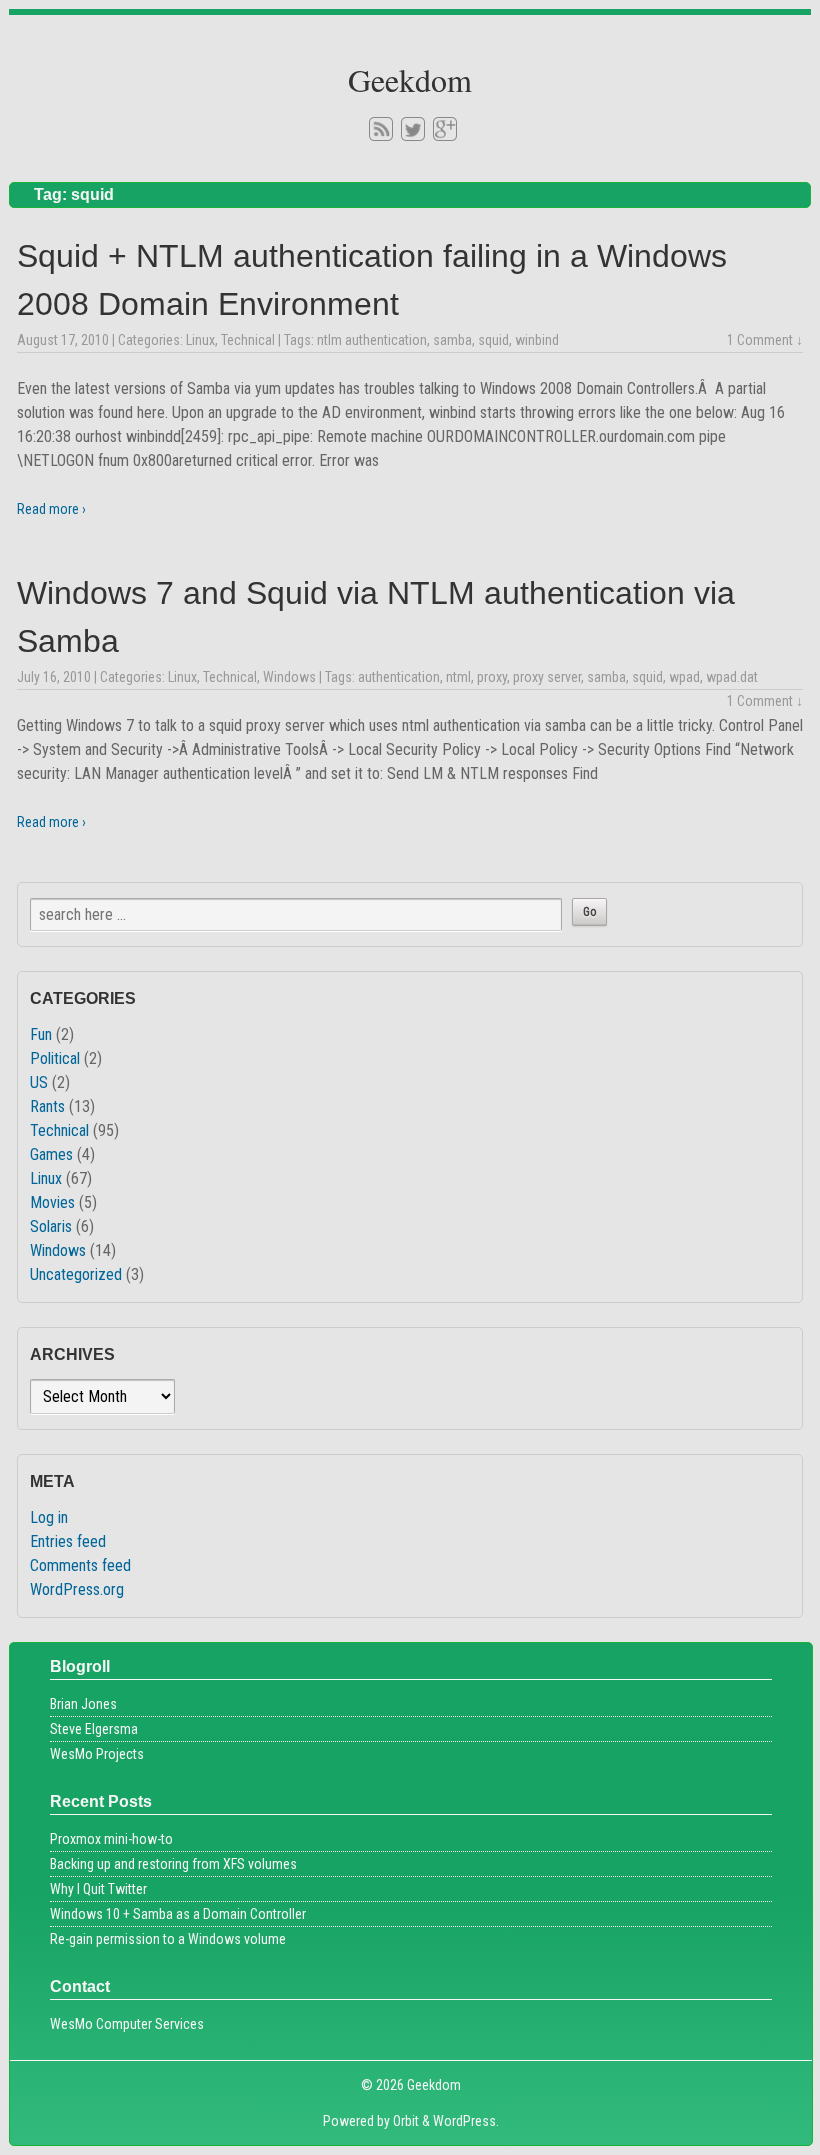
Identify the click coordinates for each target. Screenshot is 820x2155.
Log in (49, 1517)
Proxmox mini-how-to (111, 1839)
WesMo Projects (97, 1754)
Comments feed (80, 1565)
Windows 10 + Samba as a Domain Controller (178, 1914)
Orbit (406, 2121)
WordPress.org (77, 1589)
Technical (248, 340)
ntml (458, 677)
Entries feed (68, 1541)
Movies (52, 1202)
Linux (200, 340)
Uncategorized (76, 1274)
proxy (492, 677)
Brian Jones (83, 1704)
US (39, 1082)
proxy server (547, 677)
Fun (41, 1034)
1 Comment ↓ (765, 340)
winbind (537, 340)
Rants (47, 1106)
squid (493, 340)
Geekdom (410, 79)
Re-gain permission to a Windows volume (168, 1939)
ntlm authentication (372, 340)
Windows (289, 677)
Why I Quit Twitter (98, 1889)
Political (55, 1058)
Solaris (51, 1226)
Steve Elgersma (94, 1729)
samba (452, 340)
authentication (399, 677)
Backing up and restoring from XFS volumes (173, 1864)
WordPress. (466, 2121)
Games (51, 1154)
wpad (684, 677)
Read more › (51, 509)
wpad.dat (732, 677)
